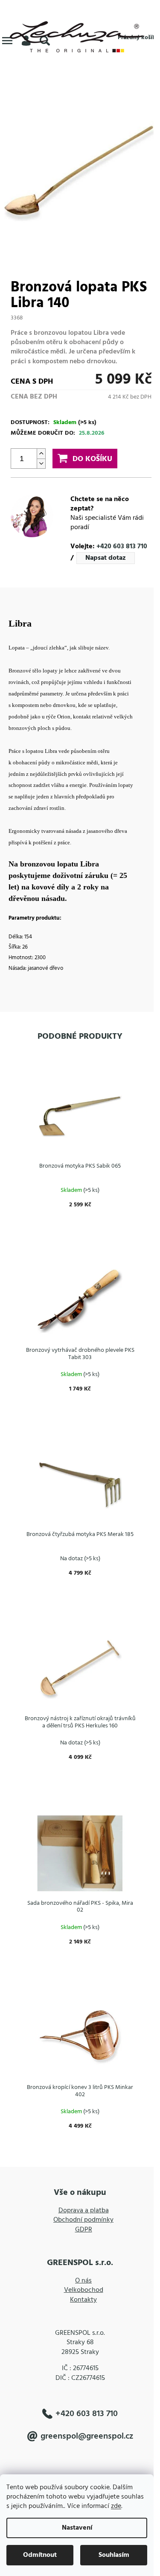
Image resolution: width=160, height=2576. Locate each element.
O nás (83, 2281)
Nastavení (77, 2528)
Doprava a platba (84, 2211)
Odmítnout (40, 2555)
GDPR (84, 2230)
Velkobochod (84, 2290)
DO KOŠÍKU (92, 459)
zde (116, 2506)
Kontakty (83, 2300)
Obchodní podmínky (83, 2220)
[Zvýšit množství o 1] (41, 454)
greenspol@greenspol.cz (87, 2436)
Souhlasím (114, 2555)
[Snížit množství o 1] (41, 463)
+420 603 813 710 (122, 547)
